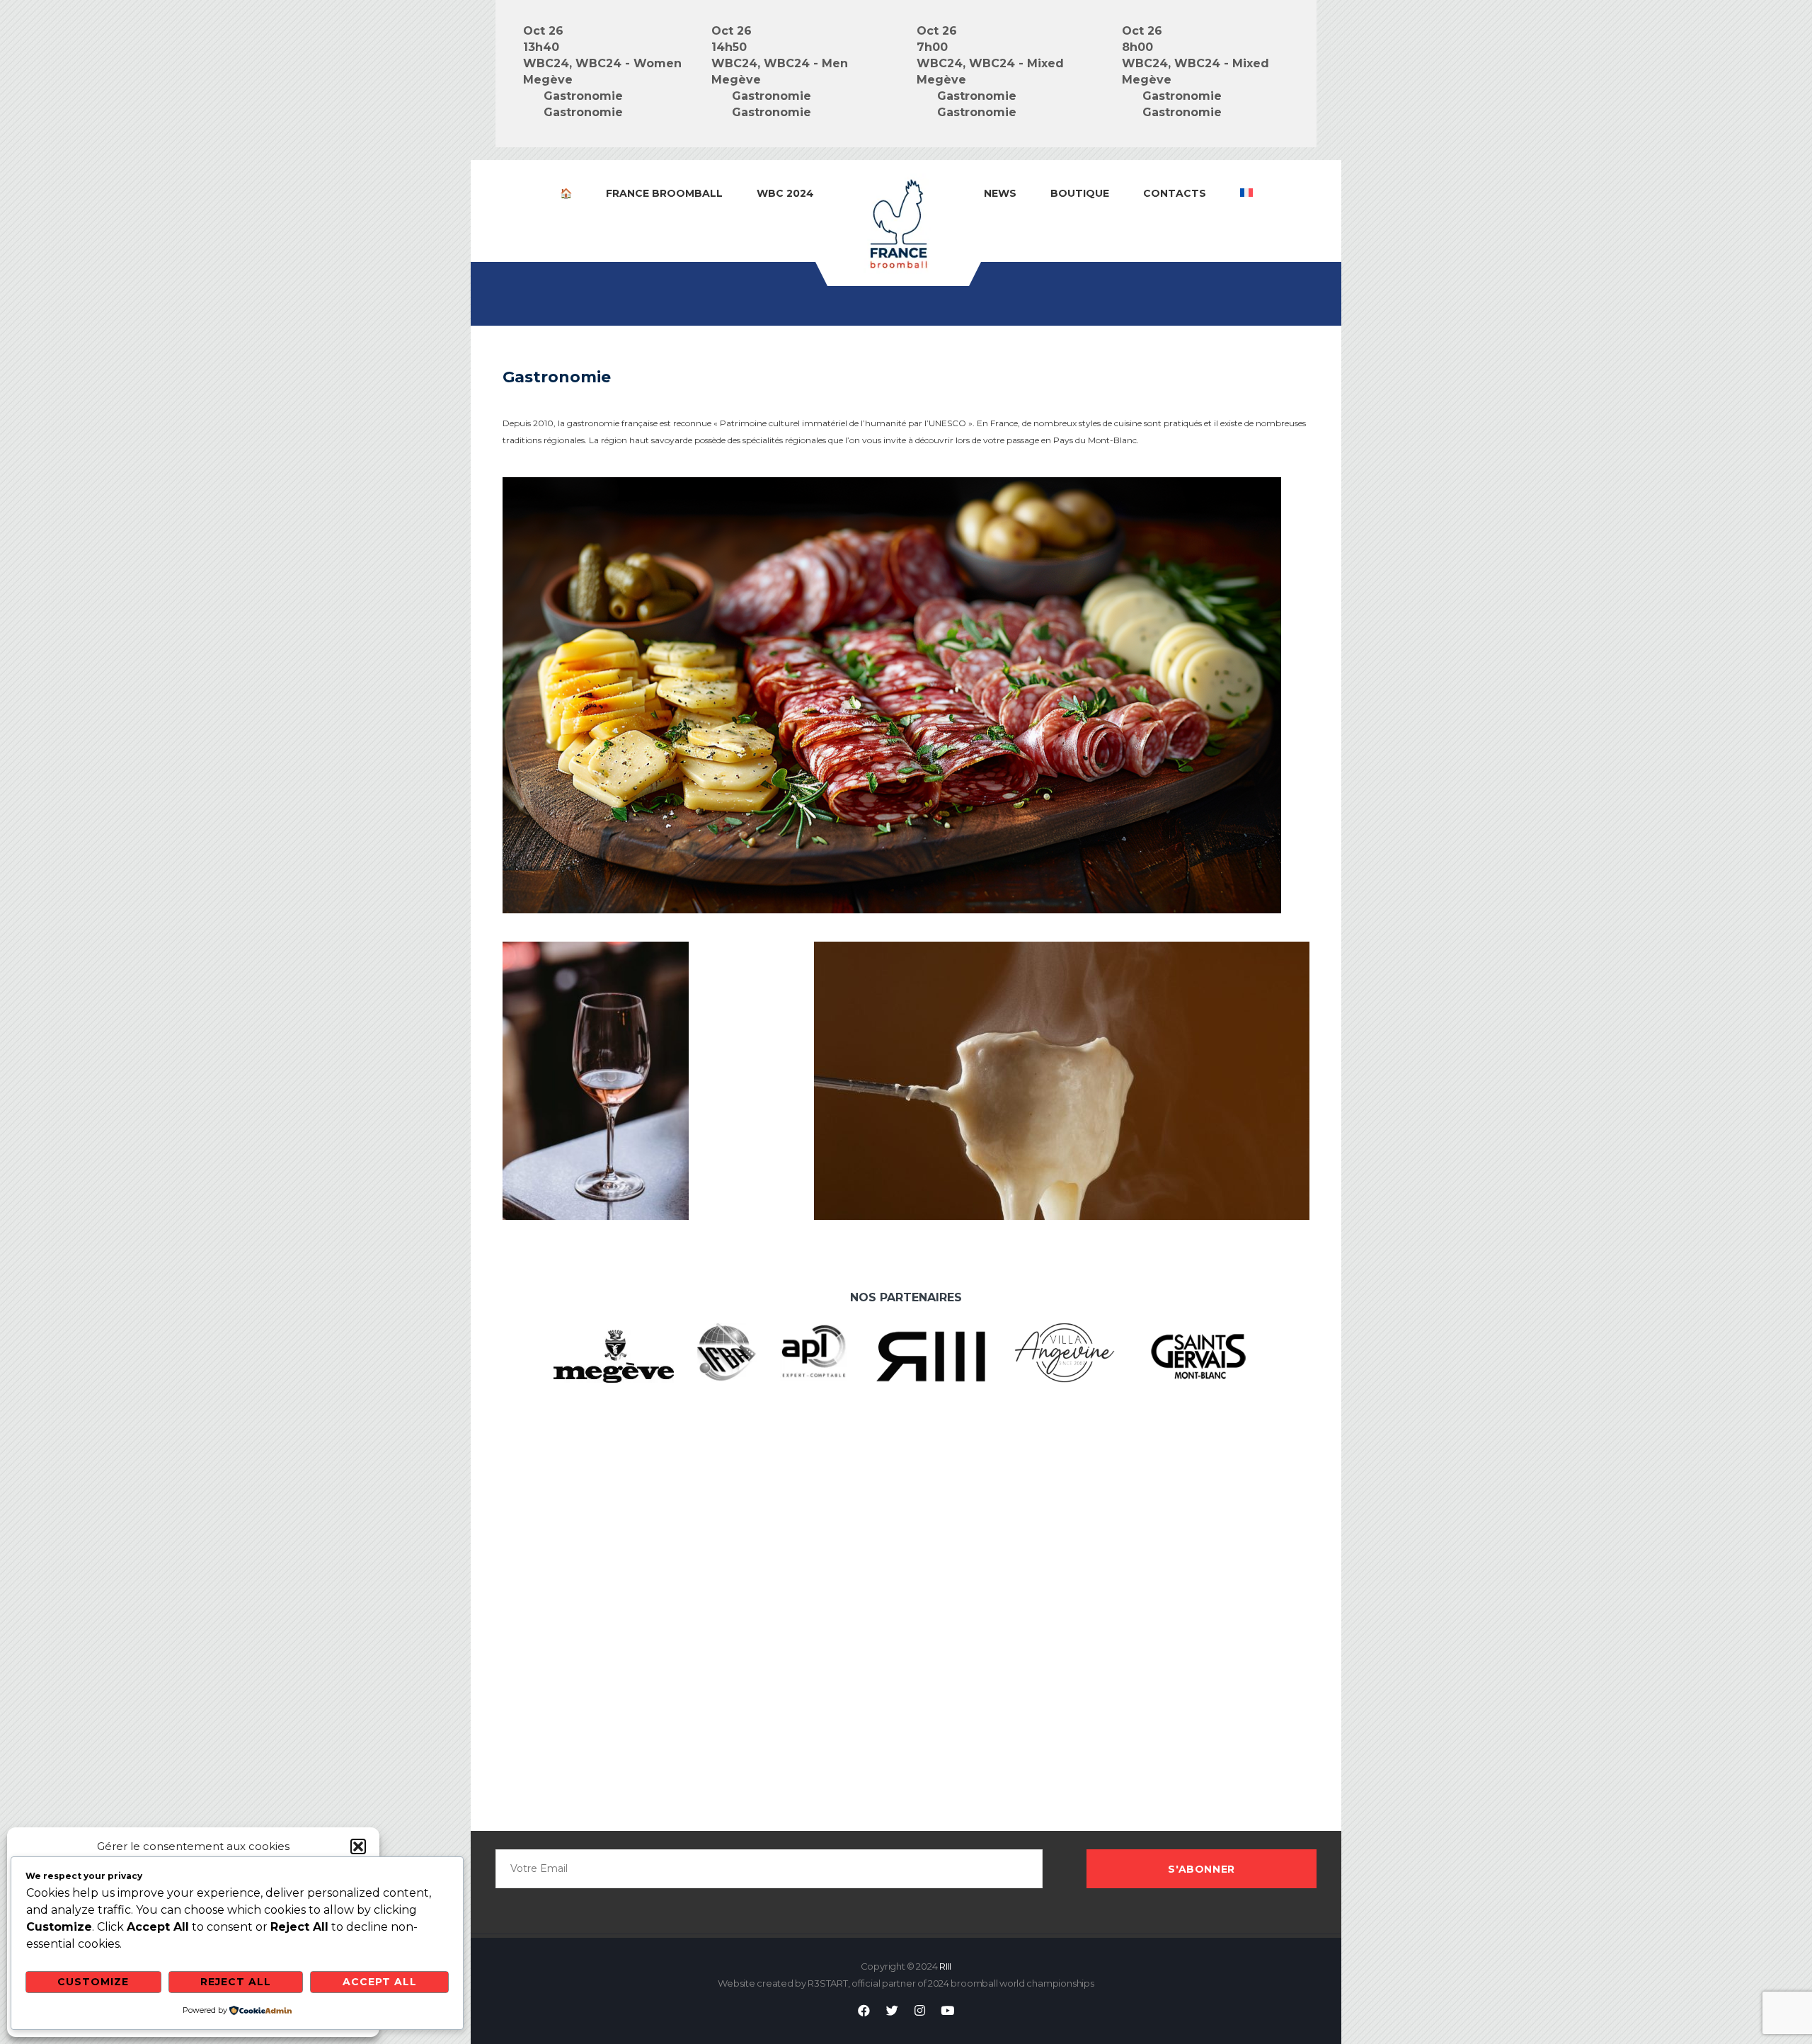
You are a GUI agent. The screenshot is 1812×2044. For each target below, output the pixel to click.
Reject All (236, 1982)
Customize (93, 1982)
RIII (945, 1966)
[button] (358, 1846)
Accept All (380, 1982)
